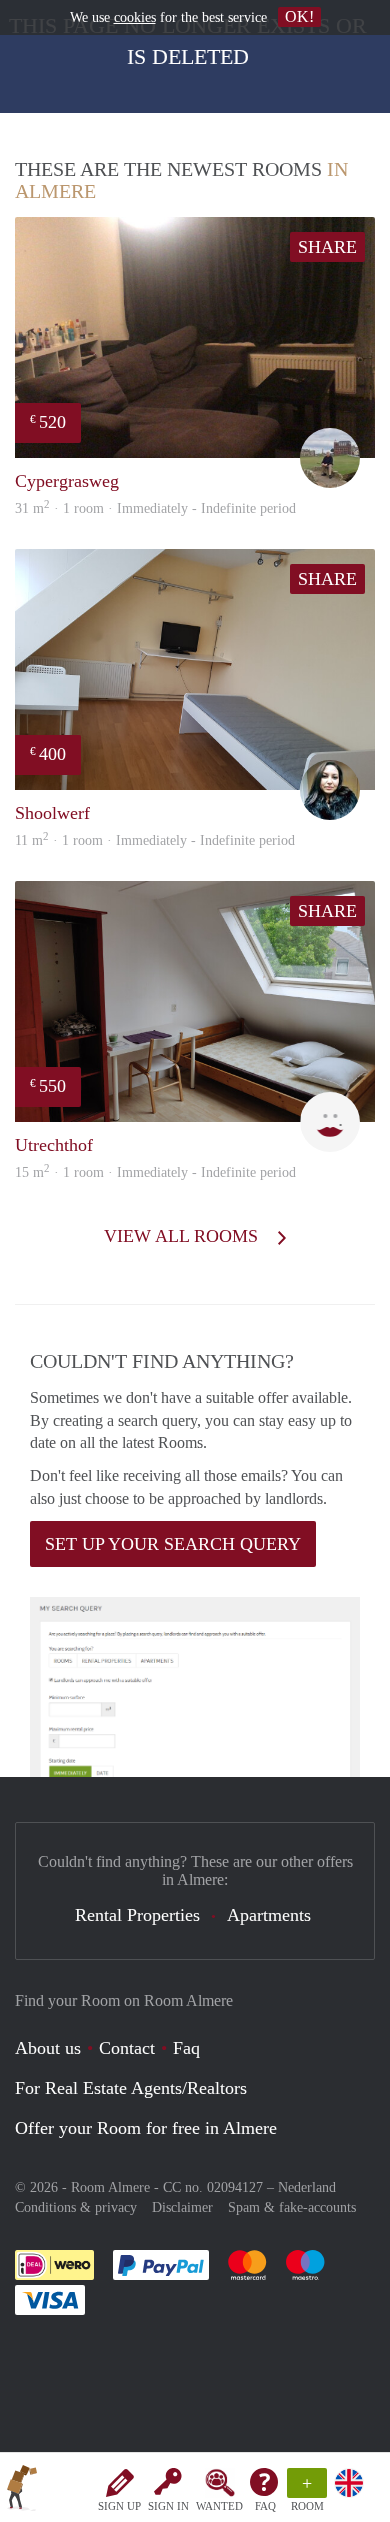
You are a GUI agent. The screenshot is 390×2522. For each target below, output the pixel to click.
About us (48, 2048)
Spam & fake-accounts (292, 2207)
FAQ (265, 2506)
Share (327, 247)
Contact (127, 2048)
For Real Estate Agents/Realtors (131, 2088)
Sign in (168, 2506)
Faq (186, 2048)
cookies (135, 17)
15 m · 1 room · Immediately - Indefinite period (155, 1172)
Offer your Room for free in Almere (146, 2128)
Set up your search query (173, 1544)
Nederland (307, 2187)
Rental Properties (137, 1915)
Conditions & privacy (76, 2207)
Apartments (269, 1915)
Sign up (119, 2506)
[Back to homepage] (22, 2491)
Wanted (219, 2506)
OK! (299, 16)
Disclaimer (182, 2207)
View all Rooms (183, 1236)
